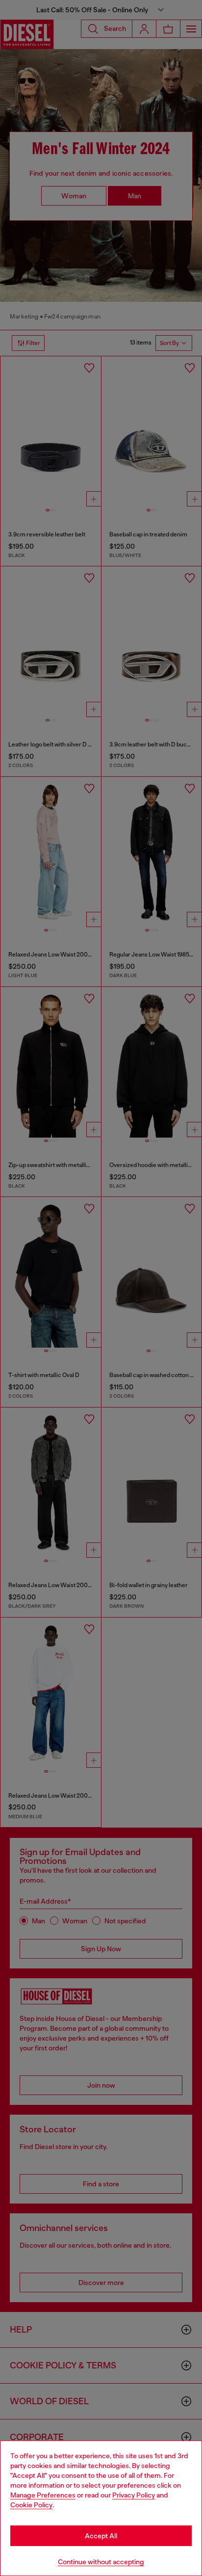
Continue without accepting (101, 2562)
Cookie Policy (31, 2505)
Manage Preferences (43, 2495)
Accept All (101, 2536)
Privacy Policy (134, 2495)
